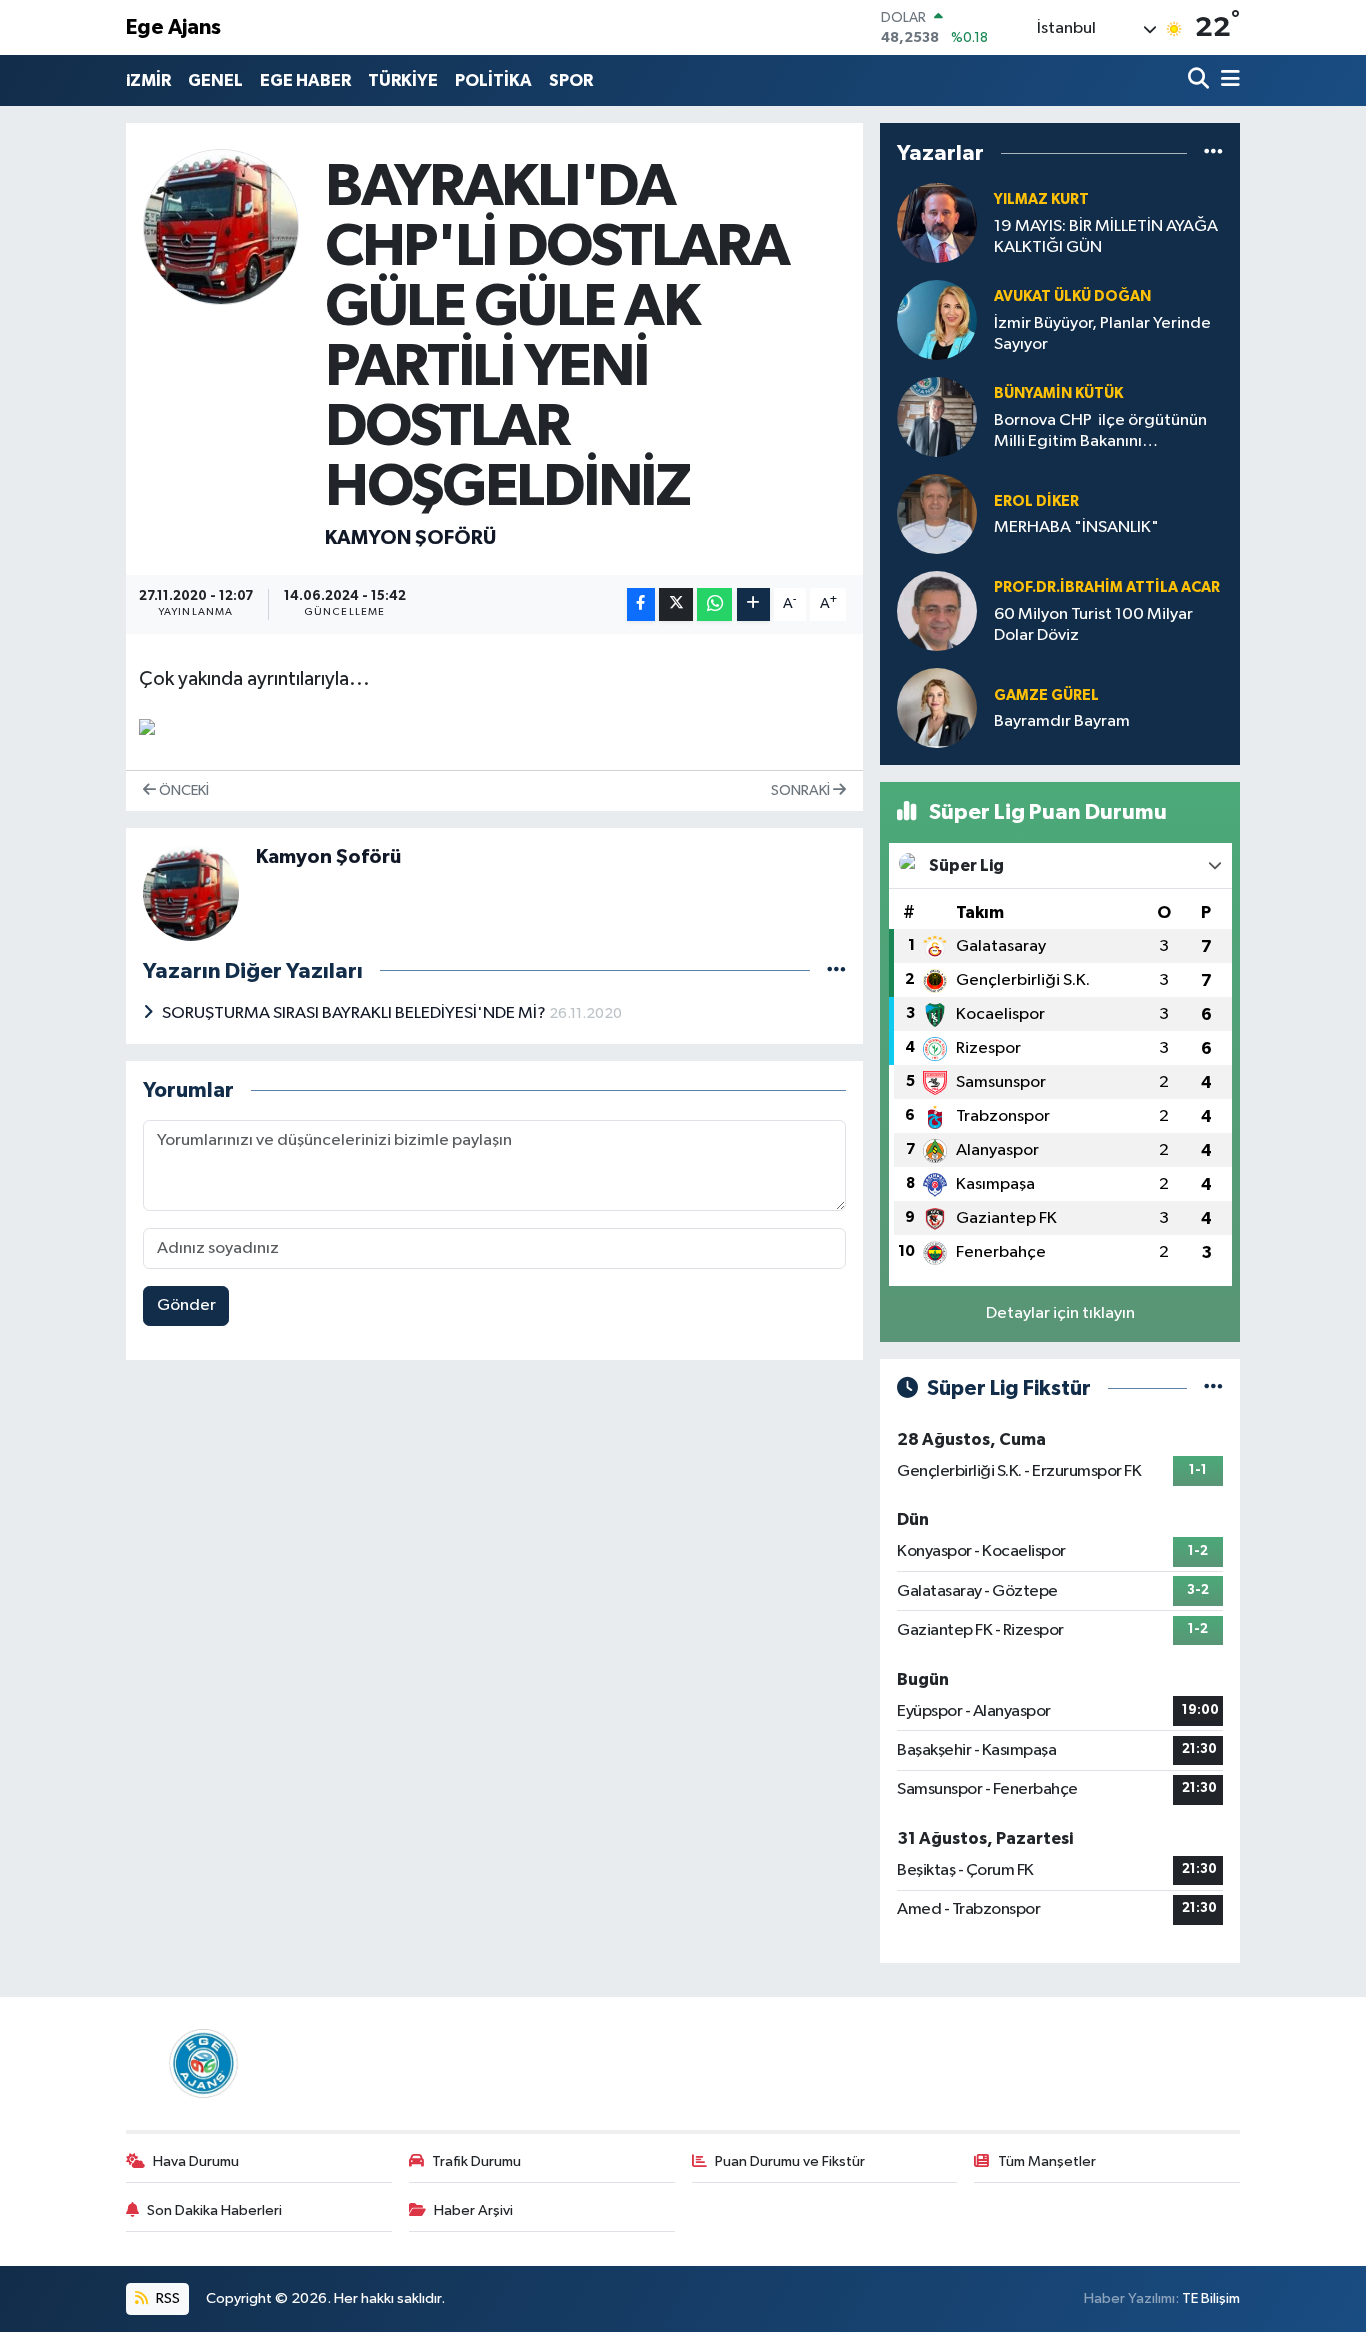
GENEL (215, 80)
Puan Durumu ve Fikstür (790, 2161)
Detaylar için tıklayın (1060, 1313)
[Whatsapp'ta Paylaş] (714, 604)
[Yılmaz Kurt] (937, 223)
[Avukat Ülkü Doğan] (937, 320)
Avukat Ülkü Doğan (1072, 296)
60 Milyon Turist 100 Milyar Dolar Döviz (1093, 625)
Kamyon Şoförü (410, 538)
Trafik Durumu (476, 2161)
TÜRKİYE (403, 80)
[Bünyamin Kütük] (937, 417)
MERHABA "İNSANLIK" (1076, 527)
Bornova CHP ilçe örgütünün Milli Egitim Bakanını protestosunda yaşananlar (1100, 432)
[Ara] (1200, 80)
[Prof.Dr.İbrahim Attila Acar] (937, 611)
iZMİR (148, 80)
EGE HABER (305, 80)
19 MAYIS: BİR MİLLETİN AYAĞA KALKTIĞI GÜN (1106, 237)
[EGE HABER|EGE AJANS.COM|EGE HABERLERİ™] (201, 2062)
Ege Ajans (173, 27)
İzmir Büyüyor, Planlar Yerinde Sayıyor (1102, 334)
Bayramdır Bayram (1062, 721)
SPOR (571, 80)
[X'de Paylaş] (676, 604)
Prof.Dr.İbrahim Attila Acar (1107, 587)
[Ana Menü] (1227, 80)
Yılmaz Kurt (1041, 199)
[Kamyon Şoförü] (221, 226)
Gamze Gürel (1046, 695)
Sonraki (802, 790)
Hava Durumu (196, 2161)
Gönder (186, 1305)
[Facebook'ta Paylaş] (641, 604)
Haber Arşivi (473, 2210)
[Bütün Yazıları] (836, 970)
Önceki (182, 790)
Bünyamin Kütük (1058, 393)
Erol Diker (1036, 501)
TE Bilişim (1211, 2298)
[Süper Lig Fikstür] (1213, 1388)
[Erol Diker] (937, 514)
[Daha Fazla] (753, 604)
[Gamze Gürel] (937, 708)
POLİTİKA (493, 80)
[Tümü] (1213, 153)
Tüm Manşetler (1047, 2161)
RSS (166, 2298)
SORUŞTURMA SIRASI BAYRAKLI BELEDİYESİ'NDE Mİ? (355, 1013)
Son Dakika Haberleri (214, 2210)
